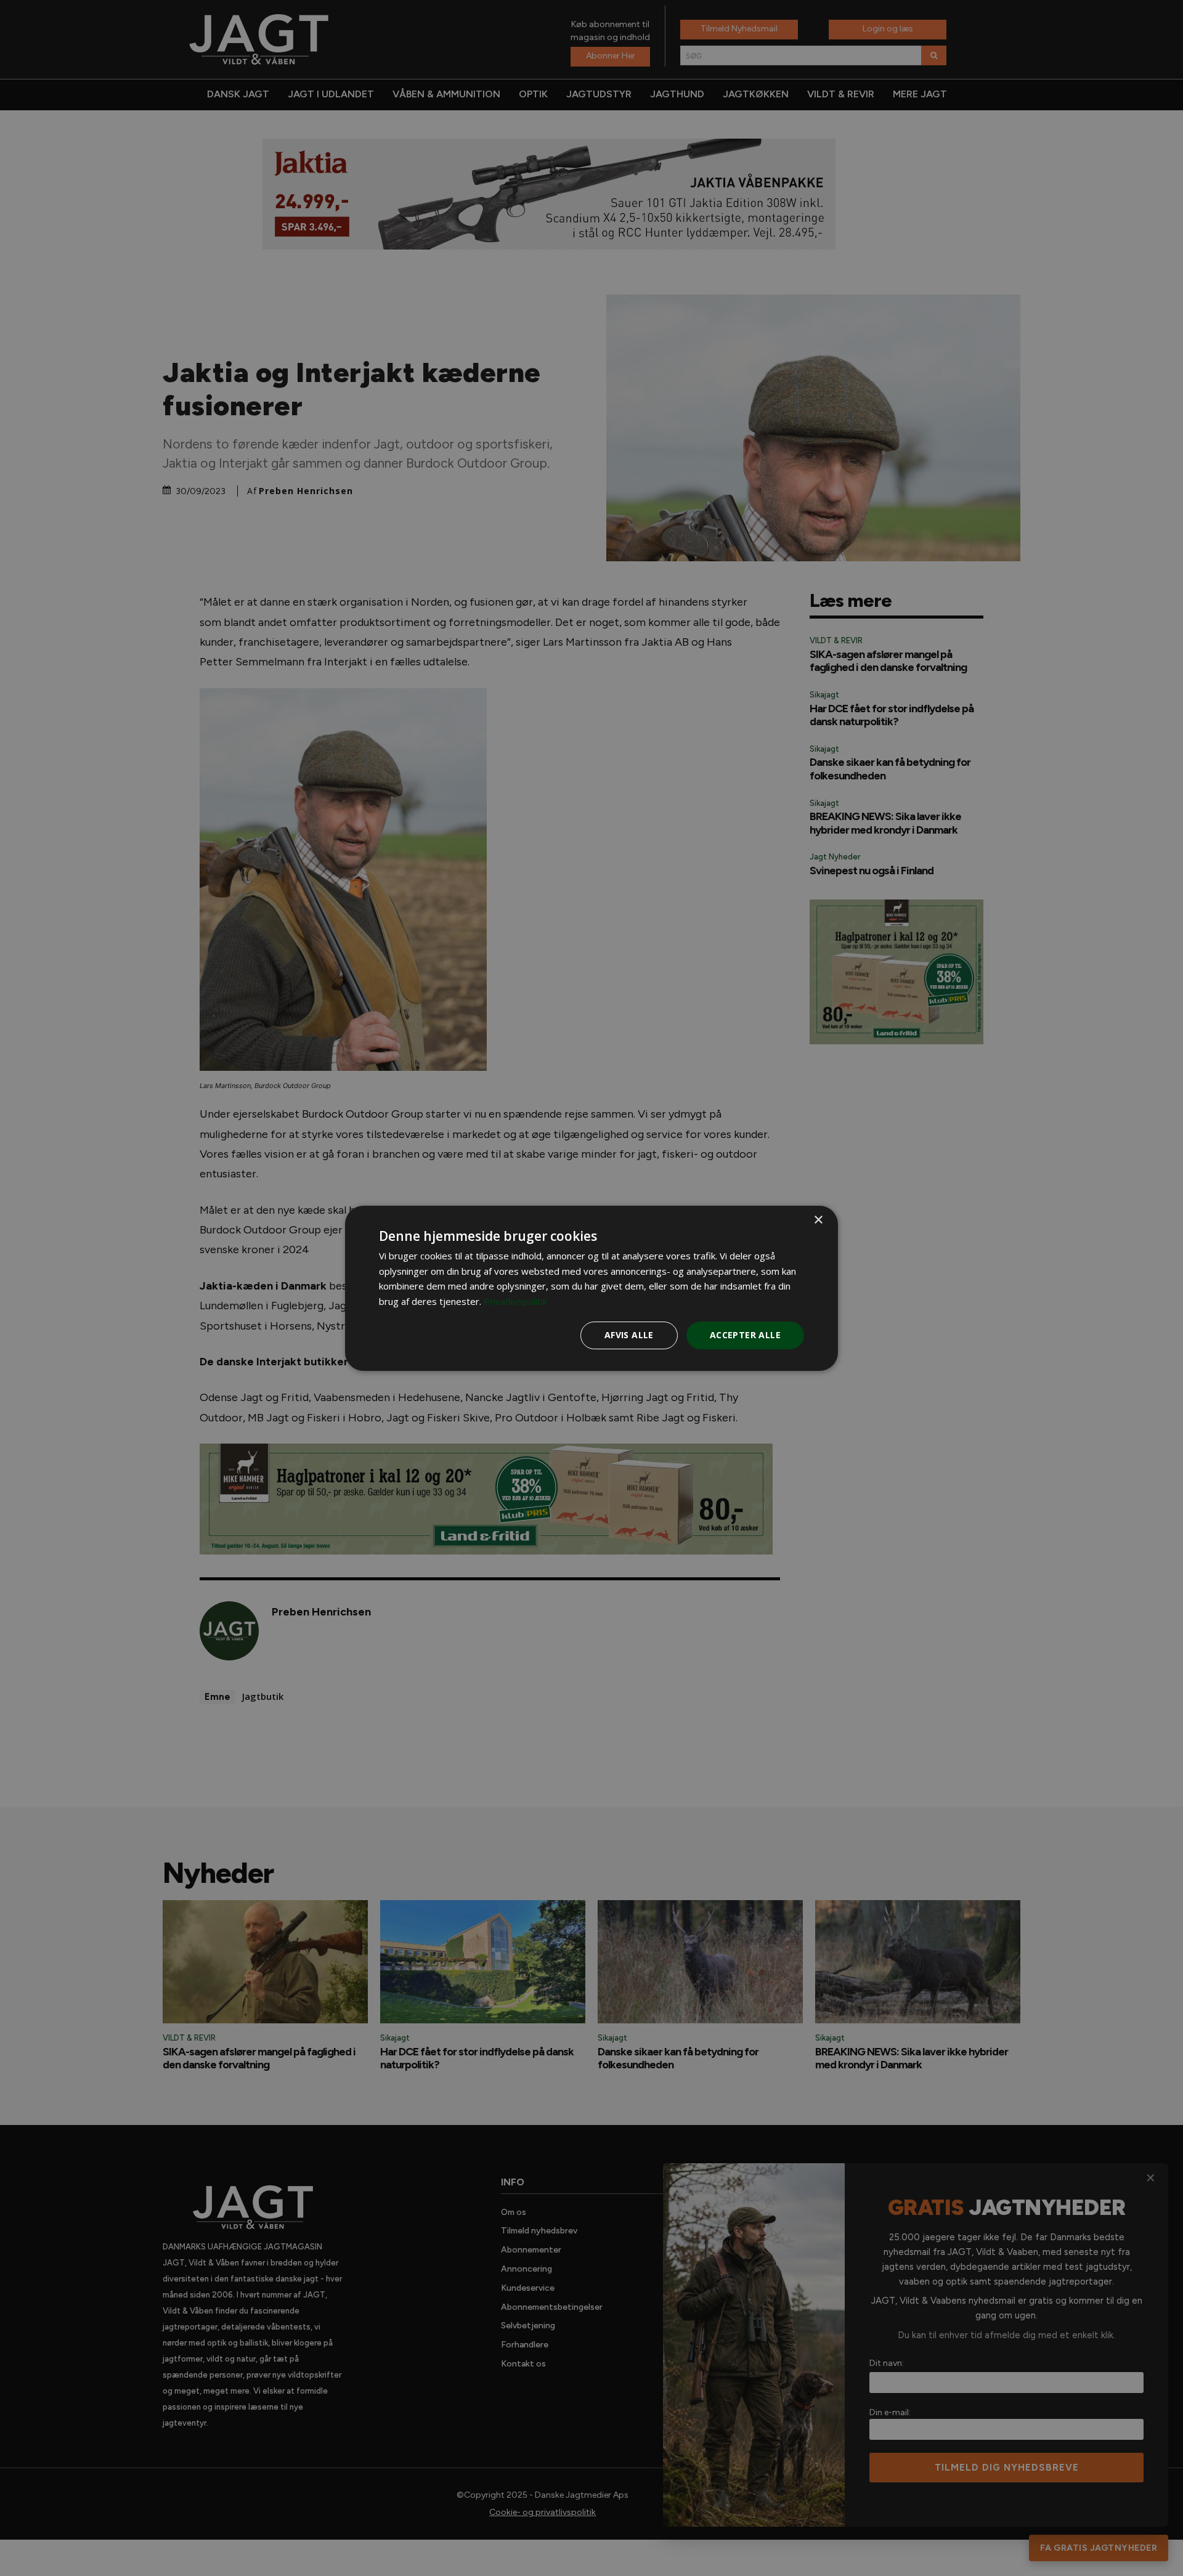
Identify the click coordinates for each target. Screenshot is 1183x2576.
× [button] (818, 1220)
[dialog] (591, 1288)
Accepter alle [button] (745, 1335)
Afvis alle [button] (629, 1335)
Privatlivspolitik (515, 1301)
